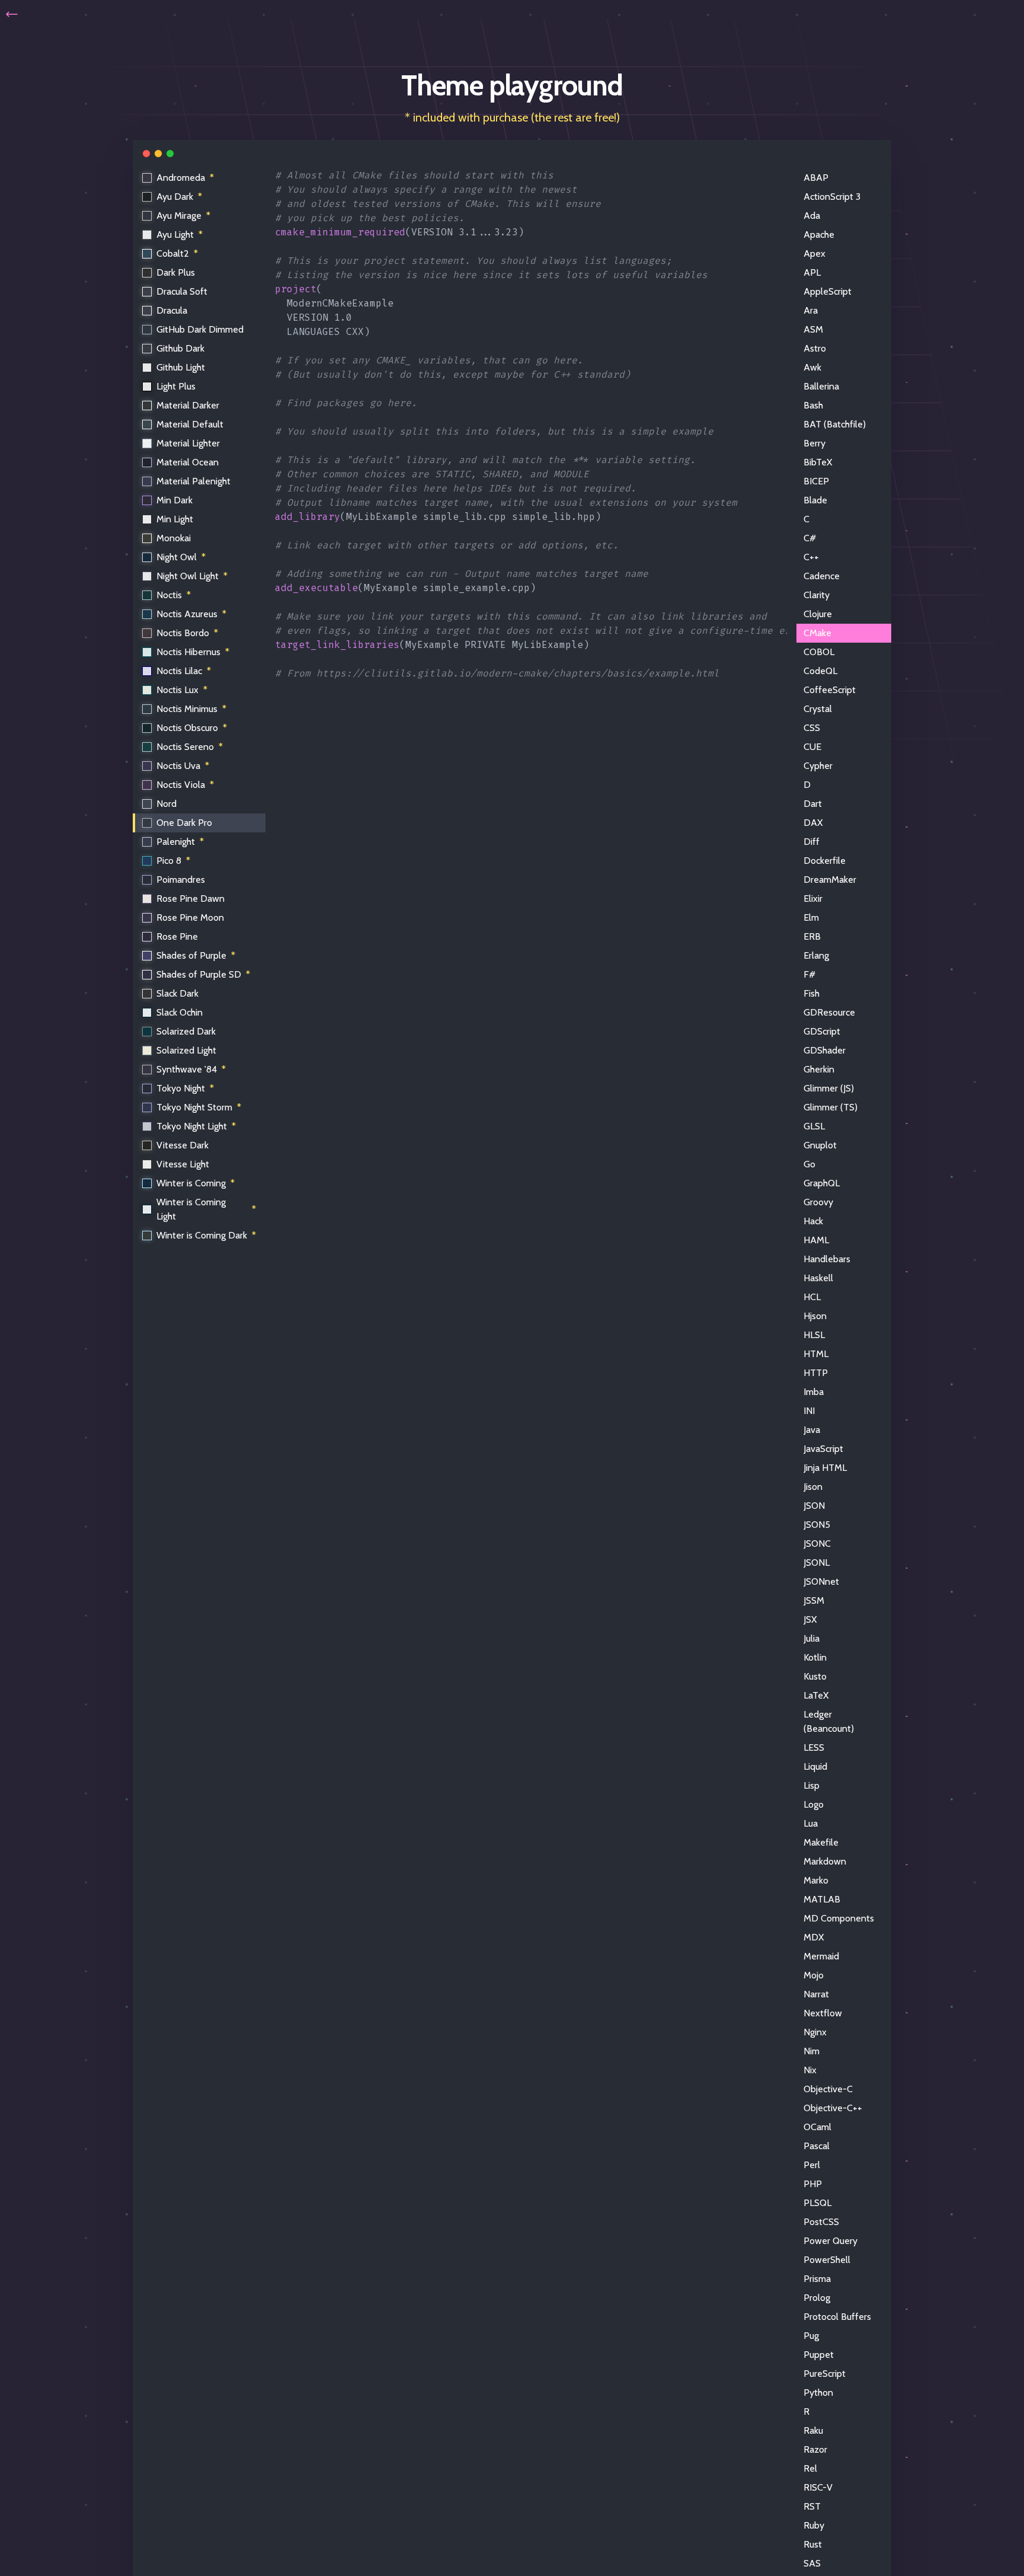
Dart (813, 804)
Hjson (815, 1316)
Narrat (816, 1994)
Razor (815, 2449)
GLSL (814, 1126)
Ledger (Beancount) (829, 1721)
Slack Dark (177, 993)
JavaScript (823, 1449)
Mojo (814, 1975)
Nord (167, 804)
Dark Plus (176, 272)
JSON (814, 1506)
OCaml (817, 2127)
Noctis (174, 595)
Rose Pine (177, 936)
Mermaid (821, 1956)
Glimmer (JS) (829, 1088)
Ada (812, 216)
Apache (819, 234)
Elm (811, 917)
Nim (812, 2051)
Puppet (819, 2355)
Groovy (818, 1202)
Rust (813, 2544)
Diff (812, 842)
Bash (813, 405)
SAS (812, 2563)
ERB (812, 936)
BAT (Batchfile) (835, 424)
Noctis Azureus (191, 614)
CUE (812, 747)
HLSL (814, 1335)
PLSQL (817, 2203)
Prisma (817, 2279)
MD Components (839, 1918)
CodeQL (820, 671)
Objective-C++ (833, 2108)
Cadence (822, 576)
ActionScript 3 (832, 197)
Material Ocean (188, 462)
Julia (812, 1638)
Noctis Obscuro (192, 728)
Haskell (818, 1278)
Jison (813, 1487)
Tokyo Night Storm (199, 1107)
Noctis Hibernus (193, 652)
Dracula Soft (182, 291)
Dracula (172, 310)
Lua (811, 1823)
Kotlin (815, 1657)
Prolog (817, 2298)
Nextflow (823, 2013)
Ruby (814, 2525)
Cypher (818, 766)
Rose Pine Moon (190, 917)
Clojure (818, 614)
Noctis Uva (183, 766)
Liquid (815, 1766)
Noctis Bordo (187, 633)
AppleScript (828, 291)
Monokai (174, 538)
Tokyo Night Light (196, 1126)
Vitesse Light (183, 1164)
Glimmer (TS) (831, 1107)
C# (810, 538)
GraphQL (822, 1183)
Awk (812, 367)
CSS (812, 728)
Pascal (817, 2146)
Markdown (825, 1861)
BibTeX (818, 462)
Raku (813, 2430)
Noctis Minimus (191, 709)
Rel (810, 2468)
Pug (811, 2336)
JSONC (817, 1544)
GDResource (829, 1012)
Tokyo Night (185, 1088)
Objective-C (828, 2089)
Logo (814, 1804)
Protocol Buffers (837, 2317)
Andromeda (185, 178)
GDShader (825, 1050)
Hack (813, 1221)
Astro (815, 348)
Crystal (818, 709)
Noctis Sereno (190, 747)
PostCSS (821, 2222)
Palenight (180, 842)
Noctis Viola (185, 785)
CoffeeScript (830, 690)
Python (818, 2393)
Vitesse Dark (183, 1145)
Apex (815, 253)
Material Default (190, 424)
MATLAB (822, 1899)
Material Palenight (193, 481)
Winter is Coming (196, 1183)
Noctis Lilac (184, 671)
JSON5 (817, 1525)
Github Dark (180, 348)
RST (812, 2506)
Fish (812, 993)
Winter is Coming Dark (206, 1235)
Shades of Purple (196, 955)
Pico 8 (173, 861)
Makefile (821, 1842)
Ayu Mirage (183, 216)
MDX (814, 1937)
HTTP (816, 1373)
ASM (813, 329)
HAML (816, 1240)
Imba (814, 1392)
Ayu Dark (179, 197)
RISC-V (818, 2487)
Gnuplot (820, 1145)
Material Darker (188, 405)
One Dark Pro (184, 823)
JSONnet (821, 1581)
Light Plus (176, 386)
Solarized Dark (186, 1031)
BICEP (816, 481)
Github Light (181, 367)
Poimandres (181, 880)
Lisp (812, 1785)
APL (812, 272)
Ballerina (821, 386)
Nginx (815, 2032)
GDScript (822, 1031)
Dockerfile (825, 861)
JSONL (817, 1562)
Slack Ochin (180, 1012)
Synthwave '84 (191, 1069)
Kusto (815, 1676)
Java (812, 1430)
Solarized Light (186, 1050)
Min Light (175, 519)
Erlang (816, 955)
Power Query (831, 2241)
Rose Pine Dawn (191, 898)
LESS (814, 1747)
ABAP (816, 178)
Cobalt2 (177, 253)
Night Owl (181, 557)
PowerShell (827, 2260)
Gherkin (819, 1069)
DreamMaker (830, 880)
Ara (811, 310)
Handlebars (827, 1259)
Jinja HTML (825, 1468)
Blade (815, 500)
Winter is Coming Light (206, 1209)
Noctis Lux (182, 690)
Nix (810, 2070)
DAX (813, 823)
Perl (812, 2165)
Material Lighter (188, 443)
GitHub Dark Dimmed (200, 329)
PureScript (825, 2374)
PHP (813, 2184)
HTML (816, 1354)
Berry (815, 443)
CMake (817, 633)
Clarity (817, 595)
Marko (816, 1880)
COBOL (819, 652)
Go (809, 1164)
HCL (812, 1297)
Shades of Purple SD (203, 974)
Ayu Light (180, 234)
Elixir (813, 898)
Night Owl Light (192, 576)
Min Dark (175, 500)
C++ (811, 557)
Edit (769, 178)
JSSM (814, 1600)
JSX (810, 1619)
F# (809, 974)
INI (809, 1411)
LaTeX (816, 1695)
